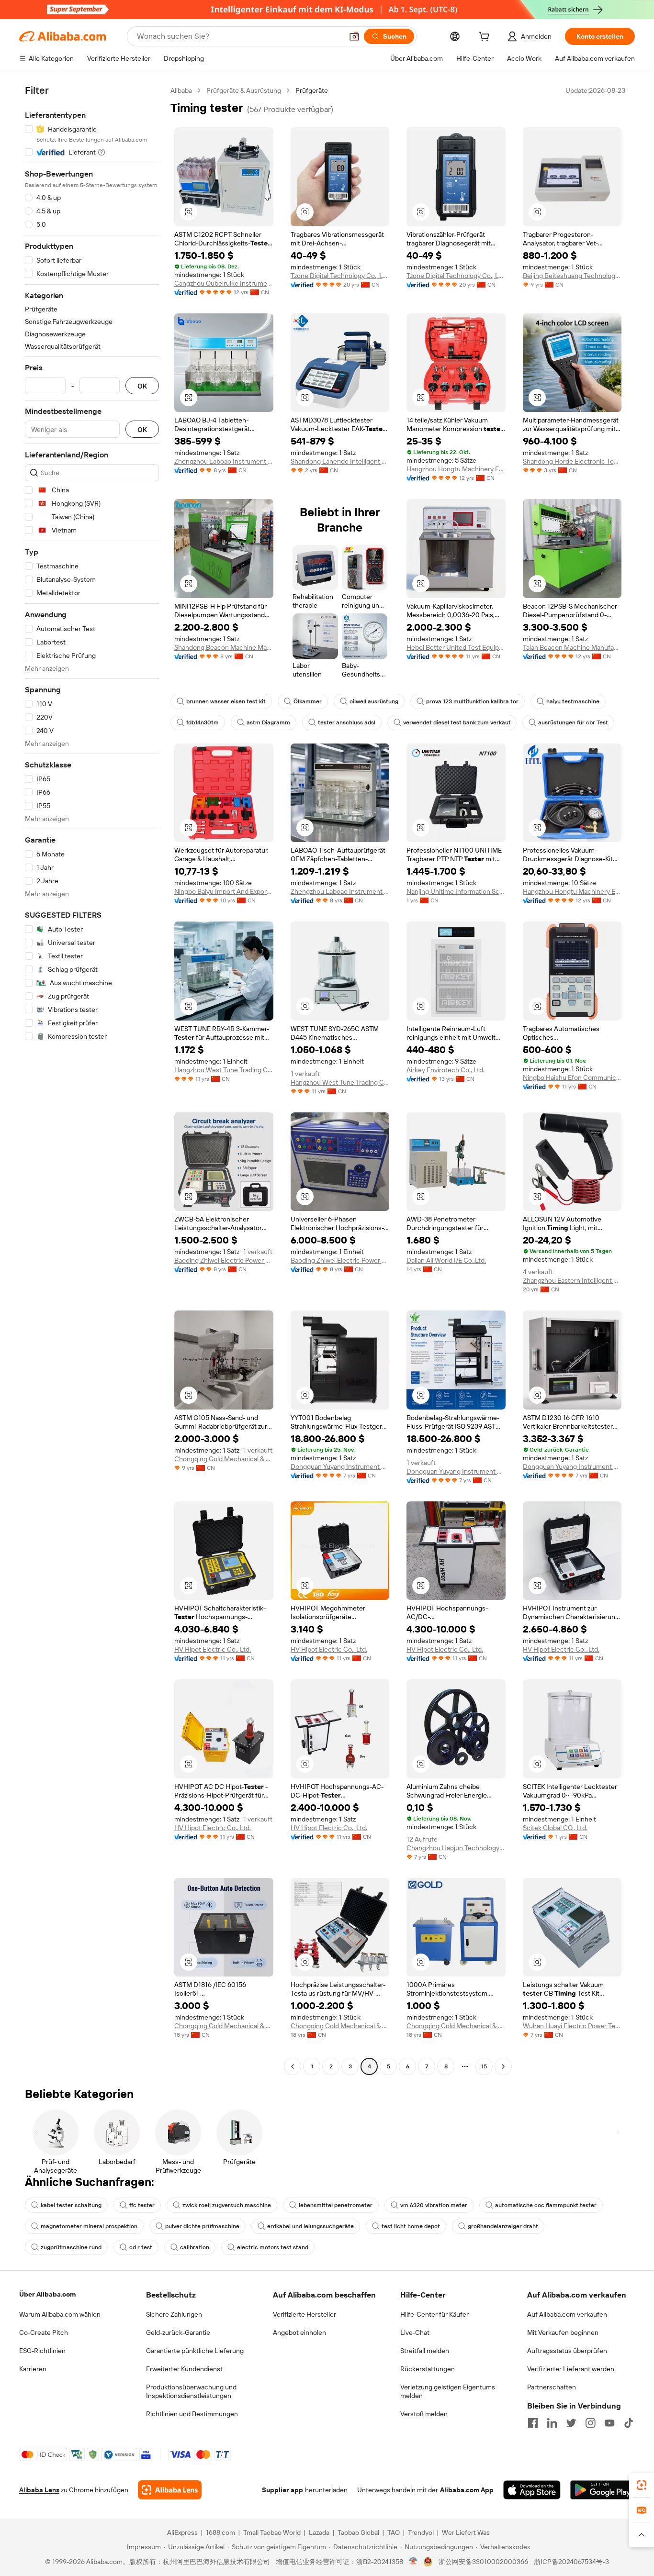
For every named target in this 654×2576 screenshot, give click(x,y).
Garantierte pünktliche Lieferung (195, 2351)
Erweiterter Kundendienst (184, 2369)
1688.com (220, 2532)
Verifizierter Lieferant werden (571, 2369)
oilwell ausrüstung (374, 701)
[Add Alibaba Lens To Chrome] (170, 2490)
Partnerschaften (552, 2387)
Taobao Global (358, 2532)
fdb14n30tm (203, 722)
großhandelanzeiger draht (503, 2226)
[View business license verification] (413, 2562)
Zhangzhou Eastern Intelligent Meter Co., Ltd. (572, 1280)
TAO (394, 2532)
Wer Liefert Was (466, 2532)
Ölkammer (308, 701)
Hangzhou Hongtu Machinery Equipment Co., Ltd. (456, 469)
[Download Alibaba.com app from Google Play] (603, 2490)
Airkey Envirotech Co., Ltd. (445, 1070)
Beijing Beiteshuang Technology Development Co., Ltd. (572, 276)
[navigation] (92, 1080)
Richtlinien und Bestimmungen (192, 2414)
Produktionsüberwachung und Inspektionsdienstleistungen (191, 2391)
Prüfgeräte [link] (312, 90)
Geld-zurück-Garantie (178, 2332)
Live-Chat (415, 2332)
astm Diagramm (268, 722)
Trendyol (421, 2532)
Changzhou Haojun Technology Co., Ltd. (456, 1848)
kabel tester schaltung (71, 2205)
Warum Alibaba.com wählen (60, 2314)
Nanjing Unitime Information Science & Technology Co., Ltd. (456, 891)
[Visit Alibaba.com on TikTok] (629, 2423)
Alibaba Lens (39, 2490)
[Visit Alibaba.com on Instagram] (590, 2423)
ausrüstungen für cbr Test (573, 722)
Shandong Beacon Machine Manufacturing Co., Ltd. (224, 647)
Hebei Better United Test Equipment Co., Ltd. (456, 647)
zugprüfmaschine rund (71, 2247)
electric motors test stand (273, 2247)
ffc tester (142, 2205)
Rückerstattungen (428, 2369)
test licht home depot (411, 2226)
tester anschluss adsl (347, 722)
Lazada (319, 2532)
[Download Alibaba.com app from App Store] (532, 2490)
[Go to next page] (503, 2066)
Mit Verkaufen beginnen (563, 2332)
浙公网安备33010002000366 (483, 2562)
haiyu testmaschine (573, 701)
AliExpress (182, 2532)
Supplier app (282, 2490)
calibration (195, 2247)
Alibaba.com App (467, 2490)
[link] (642, 2485)
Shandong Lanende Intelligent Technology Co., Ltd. (340, 461)
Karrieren (33, 2369)
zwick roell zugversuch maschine (227, 2205)
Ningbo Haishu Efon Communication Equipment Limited (572, 1077)
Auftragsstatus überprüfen (567, 2351)
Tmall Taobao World (272, 2532)
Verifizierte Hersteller (304, 2314)
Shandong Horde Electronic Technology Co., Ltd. (572, 461)
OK (142, 386)
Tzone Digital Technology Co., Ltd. (340, 276)
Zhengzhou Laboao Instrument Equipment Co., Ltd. (224, 461)
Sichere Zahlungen (174, 2314)
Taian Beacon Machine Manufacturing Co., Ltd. (572, 647)
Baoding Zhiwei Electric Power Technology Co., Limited (224, 1260)
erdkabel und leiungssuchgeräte (310, 2226)
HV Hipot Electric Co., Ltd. (213, 1649)
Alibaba (181, 90)
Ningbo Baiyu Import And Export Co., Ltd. (224, 891)
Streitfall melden (425, 2351)
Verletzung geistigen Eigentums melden (448, 2391)
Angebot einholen (299, 2332)
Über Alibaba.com (47, 2294)
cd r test (141, 2247)
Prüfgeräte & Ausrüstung (244, 90)
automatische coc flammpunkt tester (546, 2205)
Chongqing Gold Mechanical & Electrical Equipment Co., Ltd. (224, 1459)
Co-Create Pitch (44, 2332)
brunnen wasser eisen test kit (226, 701)
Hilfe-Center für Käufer (434, 2314)
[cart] (486, 38)
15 (484, 2066)
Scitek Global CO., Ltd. (555, 1828)
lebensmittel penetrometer (336, 2205)
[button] (354, 36)
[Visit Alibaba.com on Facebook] (533, 2423)
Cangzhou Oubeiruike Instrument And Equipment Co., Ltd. (224, 283)
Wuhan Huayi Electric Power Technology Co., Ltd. (572, 2026)
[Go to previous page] (293, 2066)
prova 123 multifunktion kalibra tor (472, 701)
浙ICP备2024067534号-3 (571, 2562)
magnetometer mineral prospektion (89, 2226)
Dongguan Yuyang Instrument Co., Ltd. (340, 1466)
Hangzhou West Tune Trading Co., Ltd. (224, 1070)
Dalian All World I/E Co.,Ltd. (446, 1260)
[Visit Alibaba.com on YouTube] (609, 2423)
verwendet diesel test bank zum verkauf (457, 722)
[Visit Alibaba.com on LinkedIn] (552, 2423)
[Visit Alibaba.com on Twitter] (571, 2423)
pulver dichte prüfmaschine (202, 2226)
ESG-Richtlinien (42, 2351)
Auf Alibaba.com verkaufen (567, 2314)
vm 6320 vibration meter (434, 2205)
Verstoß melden (424, 2414)
